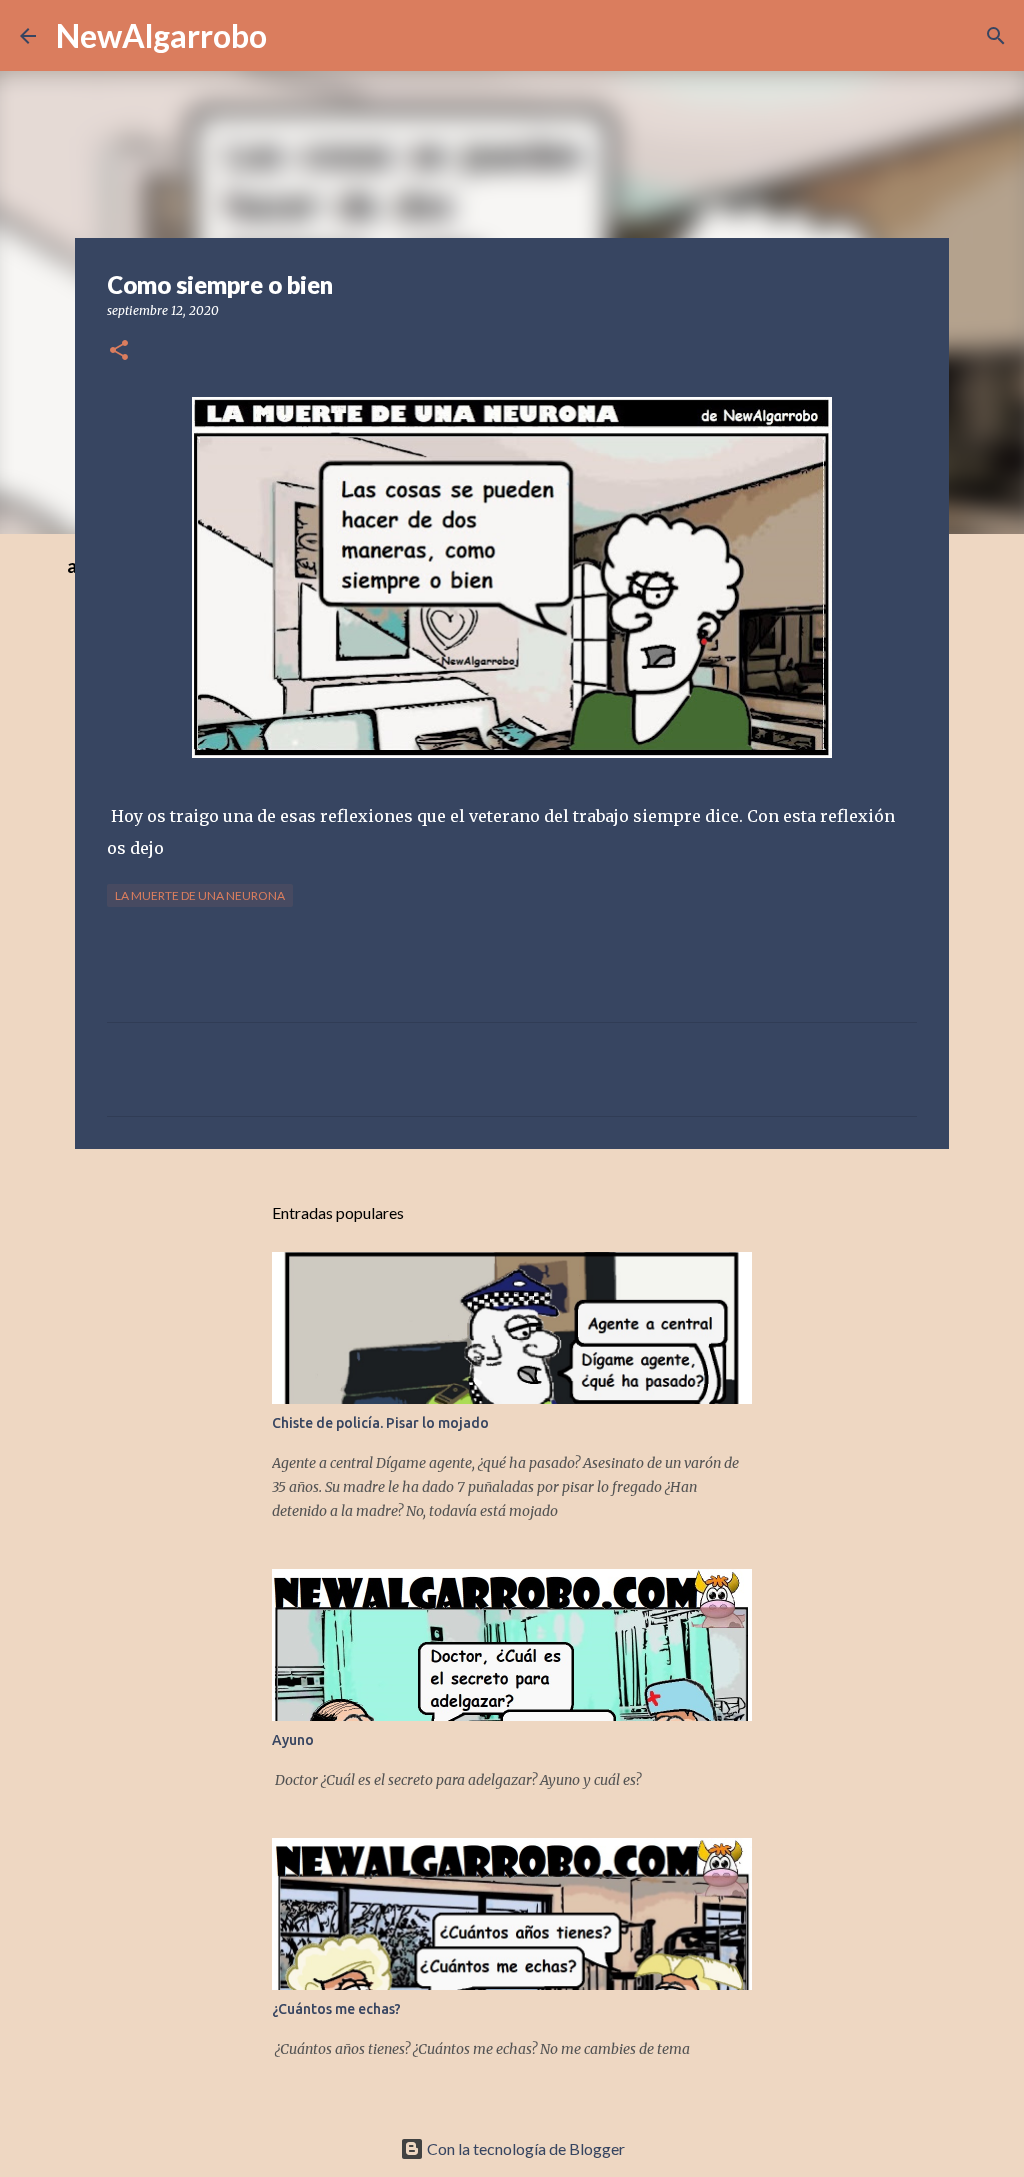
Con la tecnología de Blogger (524, 2148)
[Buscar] (996, 36)
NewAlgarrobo (161, 35)
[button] (119, 351)
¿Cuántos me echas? (336, 2009)
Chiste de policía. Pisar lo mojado (380, 1423)
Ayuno (293, 1740)
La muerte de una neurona (200, 895)
